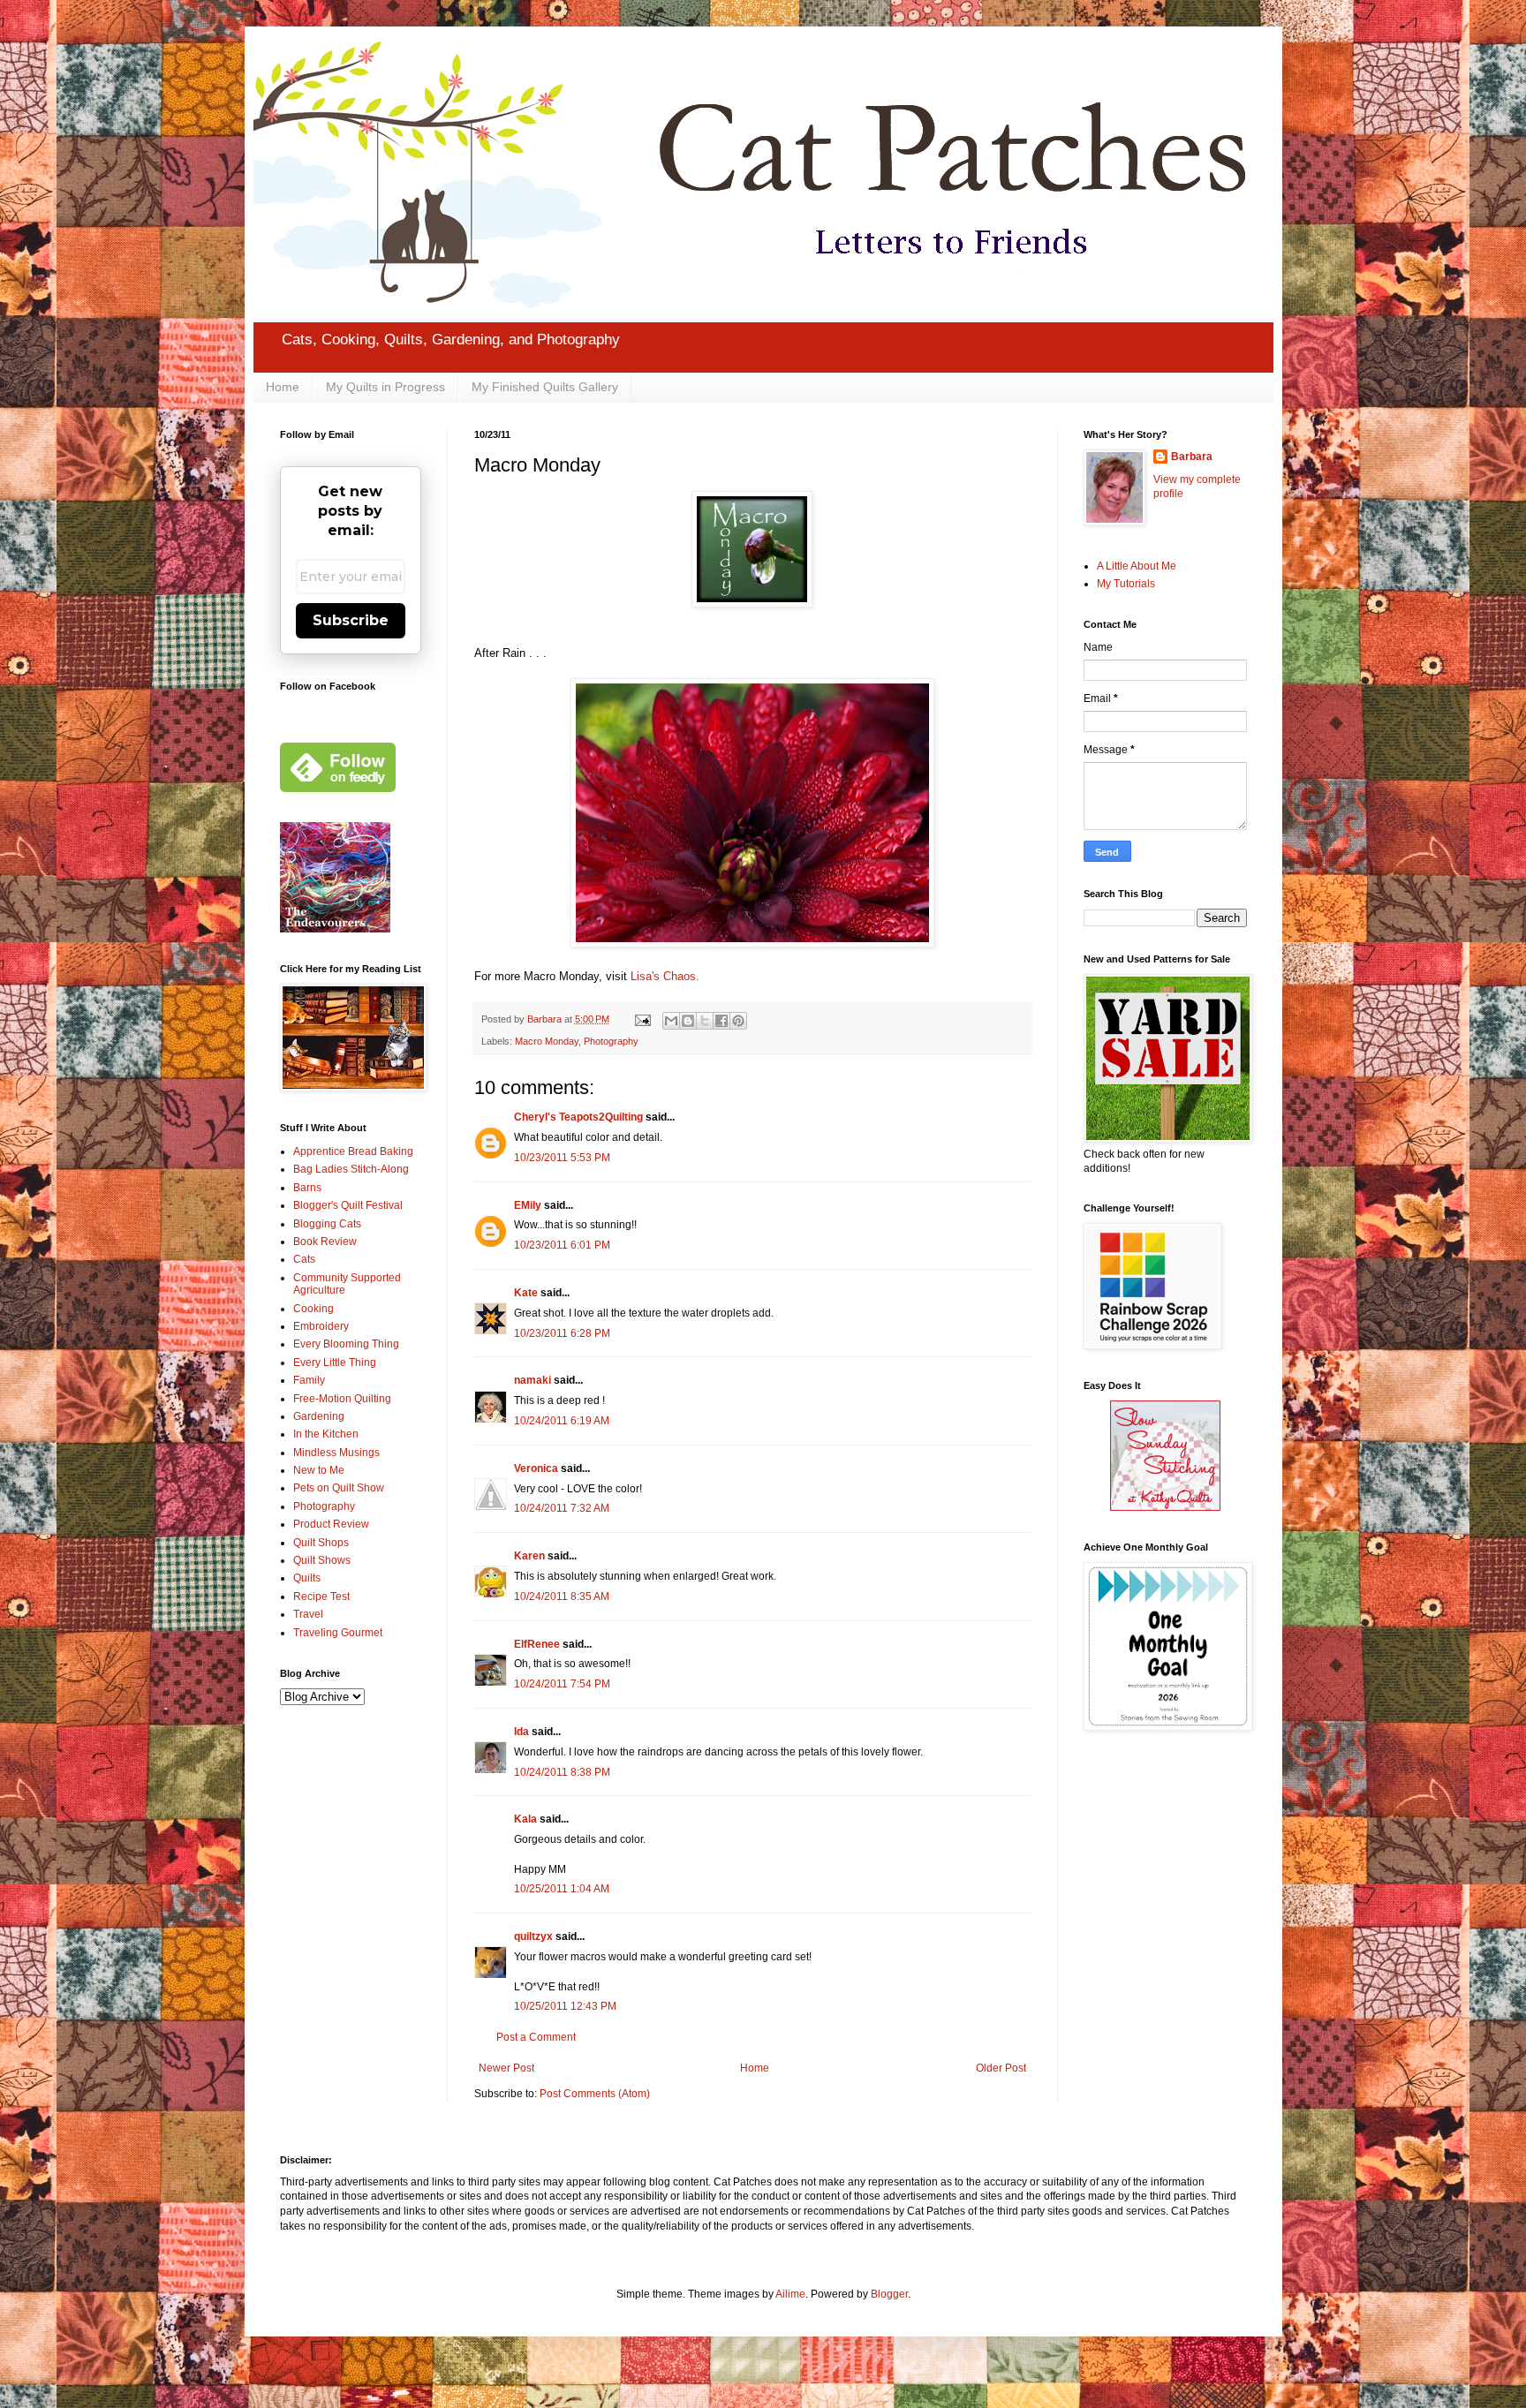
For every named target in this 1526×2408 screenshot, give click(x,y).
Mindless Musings (336, 1453)
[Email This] (671, 1021)
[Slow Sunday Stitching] (1165, 1507)
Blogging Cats (327, 1224)
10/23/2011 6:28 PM (562, 1333)
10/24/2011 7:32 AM (562, 1508)
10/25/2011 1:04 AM (562, 1889)
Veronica (536, 1468)
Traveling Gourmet (338, 1633)
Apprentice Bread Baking (353, 1151)
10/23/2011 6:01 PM (562, 1245)
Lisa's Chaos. (665, 976)
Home (283, 387)
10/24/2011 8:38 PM (562, 1772)
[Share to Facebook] (721, 1021)
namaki (533, 1380)
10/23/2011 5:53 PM (562, 1158)
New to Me (319, 1470)
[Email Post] (642, 1019)
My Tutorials (1126, 584)
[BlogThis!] (688, 1021)
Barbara (1192, 457)
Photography (611, 1041)
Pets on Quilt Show (339, 1488)
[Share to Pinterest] (738, 1021)
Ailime (790, 2294)
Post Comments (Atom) (595, 2094)
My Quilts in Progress (385, 387)
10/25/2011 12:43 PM (565, 2006)
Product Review (331, 1524)
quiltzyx (533, 1936)
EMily (528, 1205)
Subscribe (351, 620)
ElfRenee (537, 1644)
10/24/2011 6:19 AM (562, 1421)
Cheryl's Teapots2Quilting (578, 1117)
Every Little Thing (335, 1363)
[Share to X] (705, 1021)
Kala (525, 1819)
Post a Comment (536, 2037)
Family (309, 1380)
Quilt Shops (321, 1543)
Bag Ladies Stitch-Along (351, 1169)
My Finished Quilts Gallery (545, 387)
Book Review (325, 1242)
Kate (526, 1293)
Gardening (319, 1416)
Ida (521, 1732)
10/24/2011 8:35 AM (562, 1597)
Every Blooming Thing (346, 1344)
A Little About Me (1137, 566)
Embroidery (321, 1326)
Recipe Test (321, 1597)
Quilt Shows (322, 1560)
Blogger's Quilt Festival (348, 1205)
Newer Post (506, 2068)
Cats (304, 1259)
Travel (308, 1614)
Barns (307, 1188)
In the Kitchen (326, 1434)
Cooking (314, 1309)
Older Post (1001, 2068)
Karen (529, 1556)
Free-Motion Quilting (342, 1399)
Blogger (889, 2294)
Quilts (307, 1578)
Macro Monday (547, 1041)
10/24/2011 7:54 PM (562, 1684)
